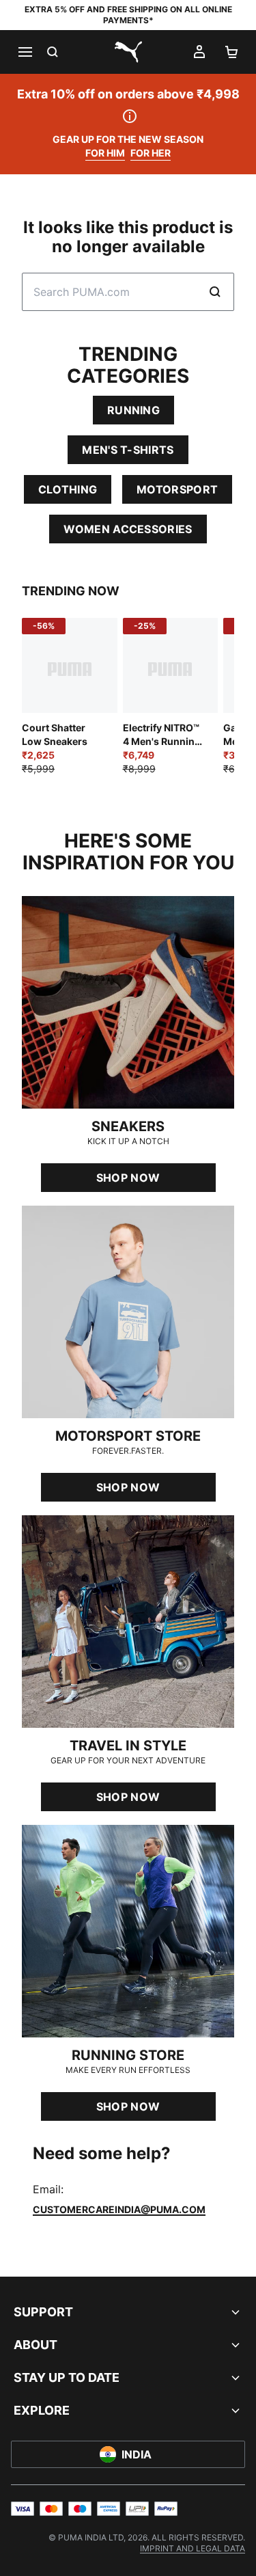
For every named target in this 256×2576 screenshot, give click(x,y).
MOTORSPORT (177, 489)
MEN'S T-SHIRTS (128, 450)
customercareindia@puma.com (119, 2209)
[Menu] (25, 52)
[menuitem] (193, 2548)
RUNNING (133, 410)
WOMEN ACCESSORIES (128, 529)
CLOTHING (68, 489)
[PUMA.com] (128, 52)
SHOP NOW (128, 1178)
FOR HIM (105, 153)
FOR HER (151, 153)
